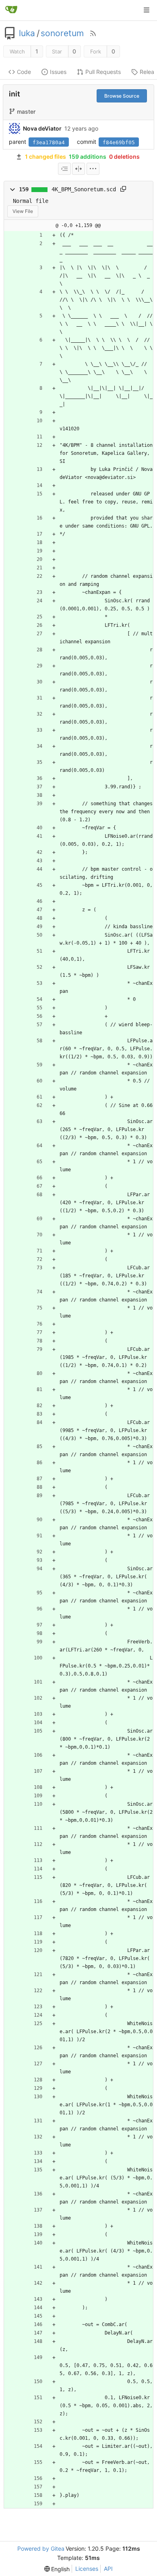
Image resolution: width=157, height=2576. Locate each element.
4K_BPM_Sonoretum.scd (84, 189)
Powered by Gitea (41, 2548)
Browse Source (122, 96)
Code (24, 72)
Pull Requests (103, 72)
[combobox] (64, 169)
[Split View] (78, 169)
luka (27, 33)
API (108, 2569)
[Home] (11, 10)
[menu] (93, 169)
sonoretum (62, 33)
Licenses (87, 2569)
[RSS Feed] (93, 33)
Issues (58, 72)
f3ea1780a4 (49, 142)
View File (23, 211)
